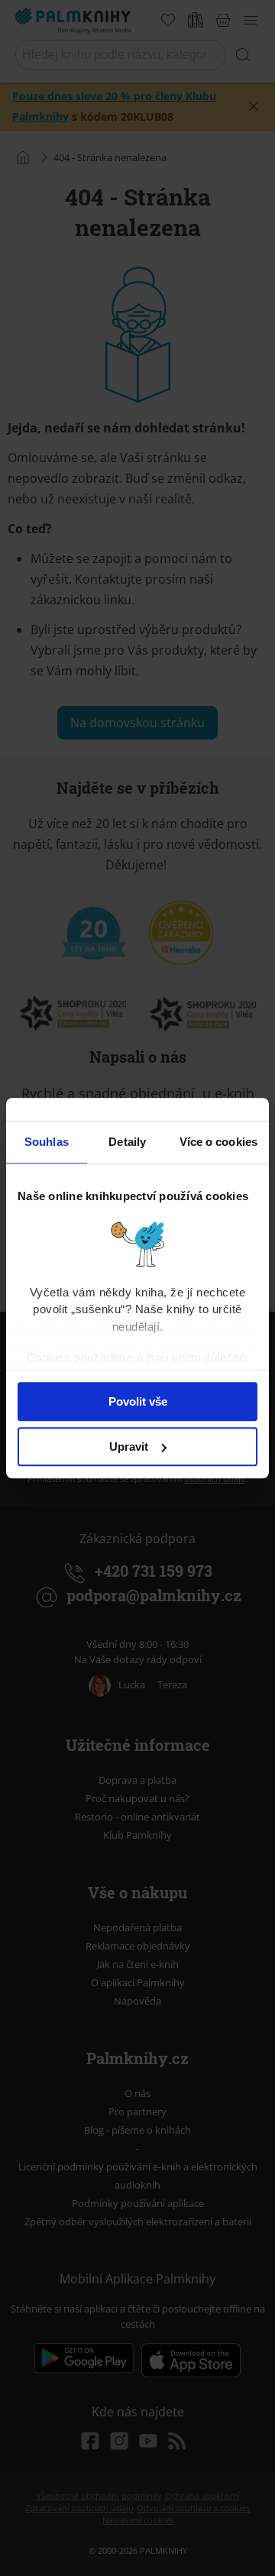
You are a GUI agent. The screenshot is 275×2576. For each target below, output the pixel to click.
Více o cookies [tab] (218, 1142)
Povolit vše (138, 1401)
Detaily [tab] (127, 1142)
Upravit (129, 1447)
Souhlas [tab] (47, 1142)
